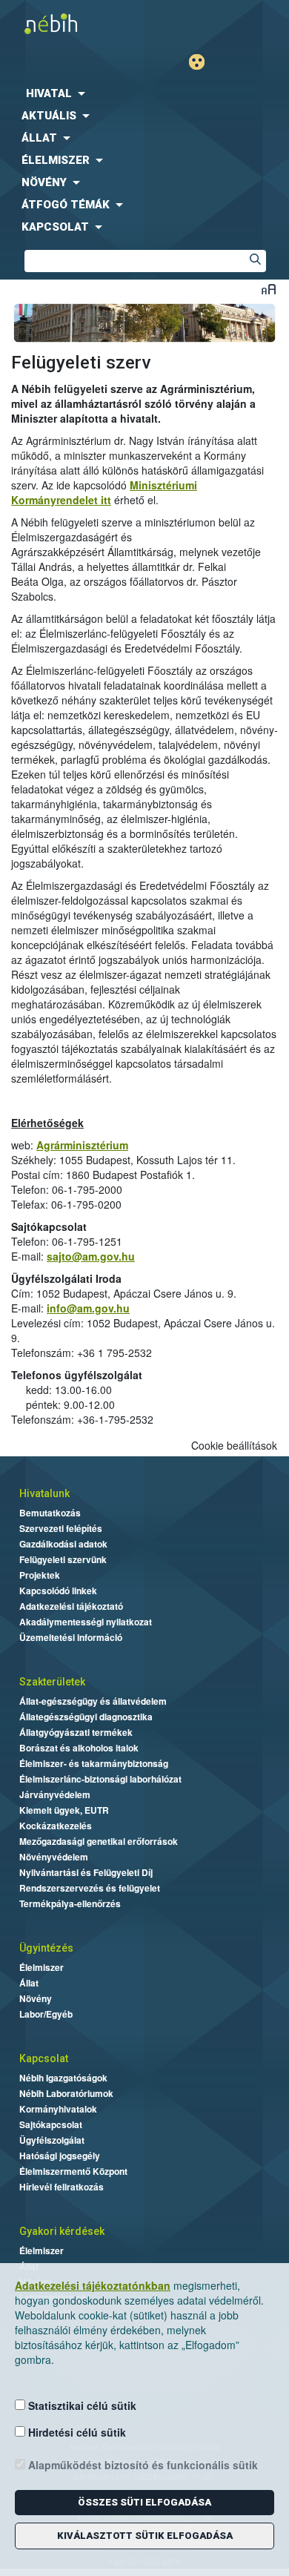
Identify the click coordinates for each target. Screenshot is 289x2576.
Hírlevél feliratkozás (62, 2187)
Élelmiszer (41, 1967)
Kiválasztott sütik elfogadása (145, 2536)
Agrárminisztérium (82, 1145)
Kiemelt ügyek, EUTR (64, 1810)
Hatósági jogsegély (60, 2156)
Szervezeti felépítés (61, 1528)
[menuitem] (144, 93)
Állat (29, 1983)
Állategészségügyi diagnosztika (86, 1717)
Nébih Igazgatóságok (63, 2078)
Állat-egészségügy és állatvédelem (93, 1701)
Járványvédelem (55, 1794)
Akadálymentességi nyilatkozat (86, 1622)
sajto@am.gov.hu (91, 1256)
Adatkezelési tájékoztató (71, 1606)
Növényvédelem (54, 1857)
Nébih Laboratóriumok (66, 2093)
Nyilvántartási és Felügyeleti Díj (86, 1872)
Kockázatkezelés (56, 1826)
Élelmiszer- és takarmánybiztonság (94, 1763)
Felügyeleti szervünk (63, 1559)
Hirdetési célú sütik (76, 2432)
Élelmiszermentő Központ (73, 2171)
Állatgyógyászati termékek (76, 1732)
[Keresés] (255, 261)
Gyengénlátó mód (203, 62)
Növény (36, 1998)
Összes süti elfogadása (144, 2502)
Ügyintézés (46, 1948)
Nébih (72, 23)
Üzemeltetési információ (71, 1637)
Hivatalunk (44, 1493)
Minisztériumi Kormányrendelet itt (104, 492)
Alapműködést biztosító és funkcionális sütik (142, 2465)
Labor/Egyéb (46, 2014)
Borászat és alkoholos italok (79, 1748)
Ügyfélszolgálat (52, 2140)
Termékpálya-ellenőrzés (70, 1903)
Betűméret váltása (269, 289)
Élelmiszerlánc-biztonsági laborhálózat (100, 1779)
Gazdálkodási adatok (63, 1544)
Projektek (40, 1575)
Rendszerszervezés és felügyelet (90, 1888)
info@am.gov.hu (88, 1308)
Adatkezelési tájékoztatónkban (93, 2285)
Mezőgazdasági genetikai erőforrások (99, 1841)
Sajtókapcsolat (51, 2124)
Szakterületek (52, 1682)
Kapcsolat (44, 2058)
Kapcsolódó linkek (58, 1591)
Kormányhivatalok (58, 2109)
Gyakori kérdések (62, 2231)
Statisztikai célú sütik (81, 2405)
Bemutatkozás (50, 1513)
